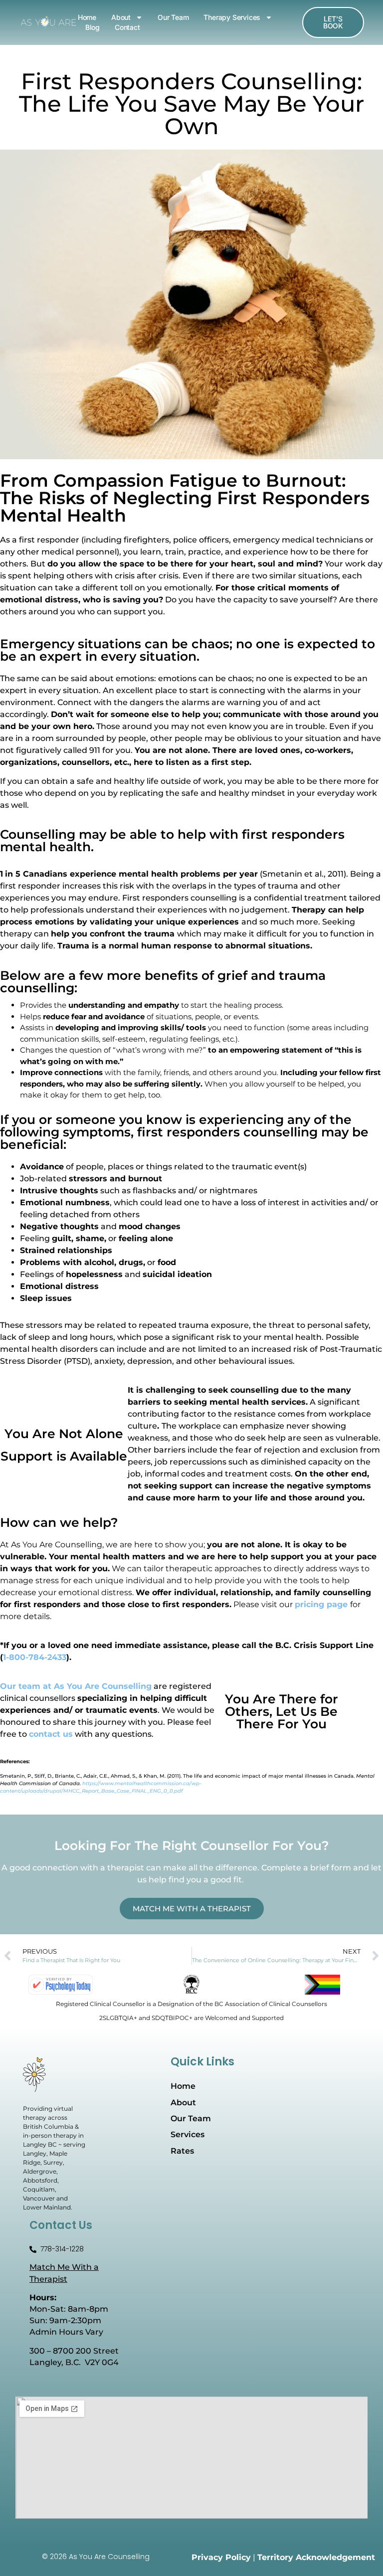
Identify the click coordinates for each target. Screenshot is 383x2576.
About (121, 17)
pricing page (321, 1604)
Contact (127, 27)
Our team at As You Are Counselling (76, 1686)
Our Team (173, 17)
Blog (93, 27)
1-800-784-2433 (35, 1657)
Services (188, 2134)
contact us (51, 1734)
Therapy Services (232, 17)
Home (87, 17)
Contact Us (61, 2225)
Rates (182, 2151)
